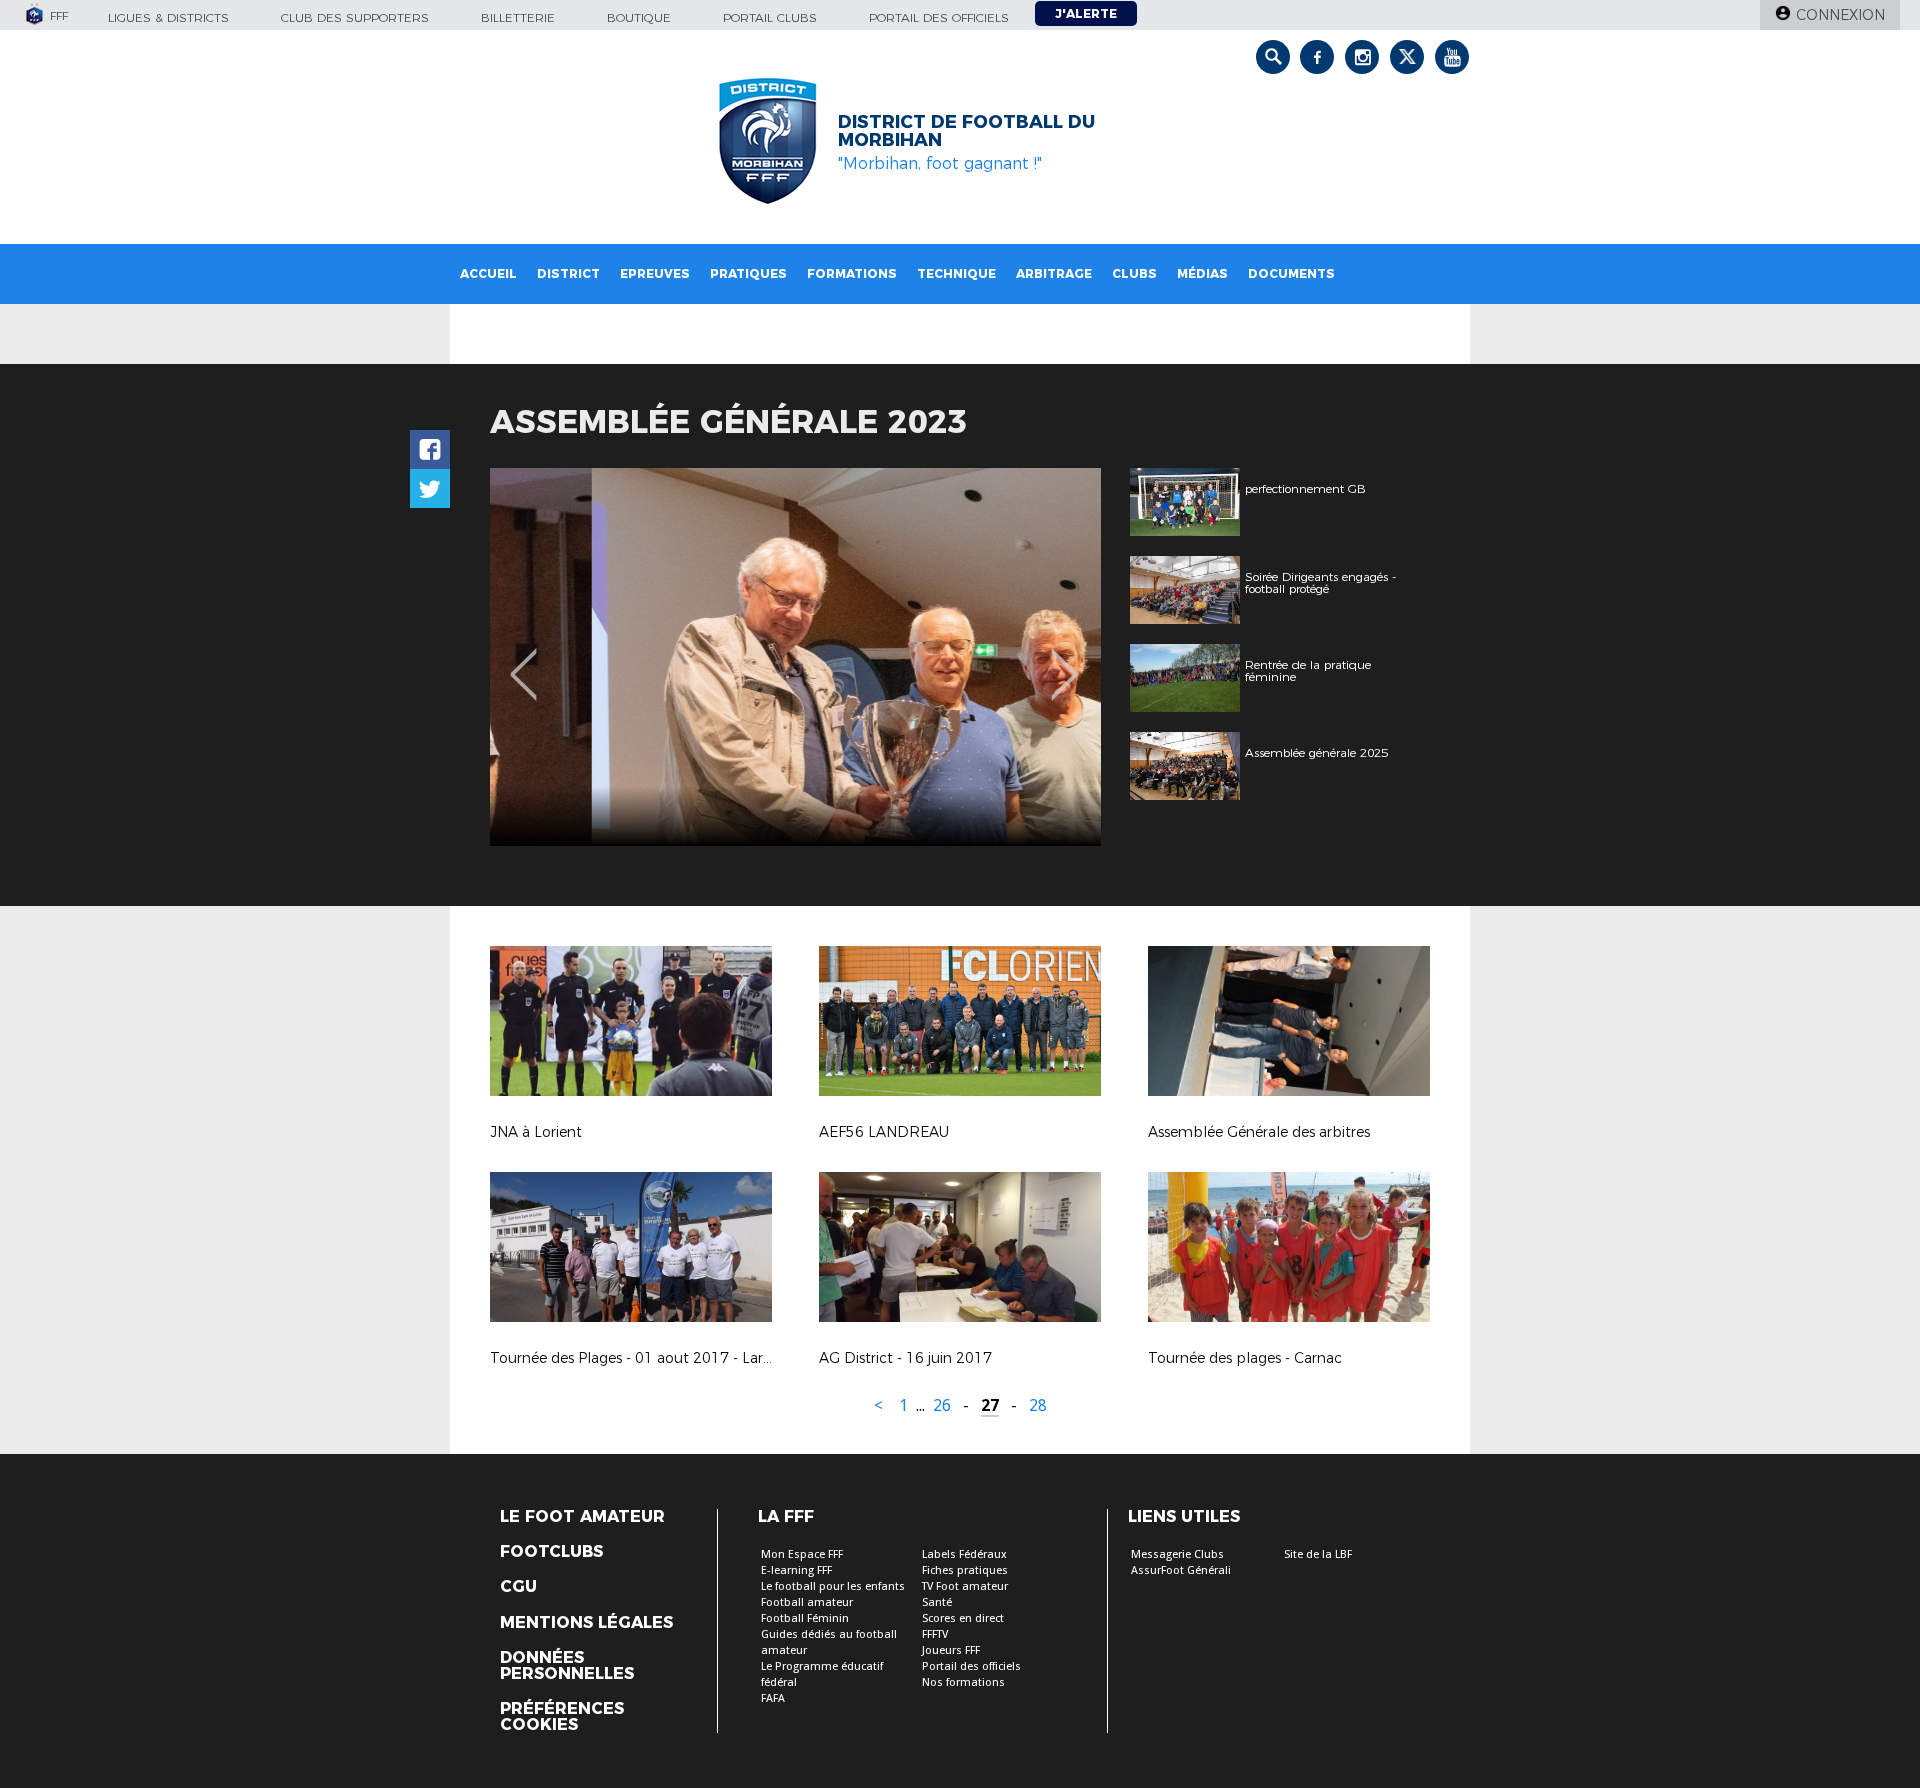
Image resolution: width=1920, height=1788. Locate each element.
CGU (518, 1587)
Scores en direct (963, 1618)
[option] (795, 657)
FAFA (773, 1698)
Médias (1202, 273)
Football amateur (807, 1602)
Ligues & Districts (168, 17)
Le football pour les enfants (833, 1586)
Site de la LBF (1318, 1554)
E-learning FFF (796, 1570)
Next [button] (1064, 660)
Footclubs (551, 1552)
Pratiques (748, 273)
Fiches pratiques (965, 1570)
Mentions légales (586, 1623)
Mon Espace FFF (802, 1554)
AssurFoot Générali (1181, 1570)
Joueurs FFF (951, 1650)
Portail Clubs (770, 17)
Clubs (1134, 273)
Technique (956, 273)
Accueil (488, 273)
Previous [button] (523, 660)
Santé (937, 1602)
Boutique (639, 17)
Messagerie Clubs (1177, 1554)
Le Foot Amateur (582, 1517)
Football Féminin (805, 1618)
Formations (852, 273)
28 (1038, 1405)
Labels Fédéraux (964, 1554)
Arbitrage (1054, 273)
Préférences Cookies (562, 1717)
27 (990, 1405)
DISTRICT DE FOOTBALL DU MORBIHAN (966, 131)
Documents (1291, 273)
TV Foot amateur (965, 1586)
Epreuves (655, 273)
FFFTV (935, 1634)
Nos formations (963, 1682)
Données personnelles (567, 1666)
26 (942, 1405)
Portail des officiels (939, 17)
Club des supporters (355, 17)
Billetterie (518, 17)
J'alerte (1086, 13)
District (568, 273)
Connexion (1840, 15)
